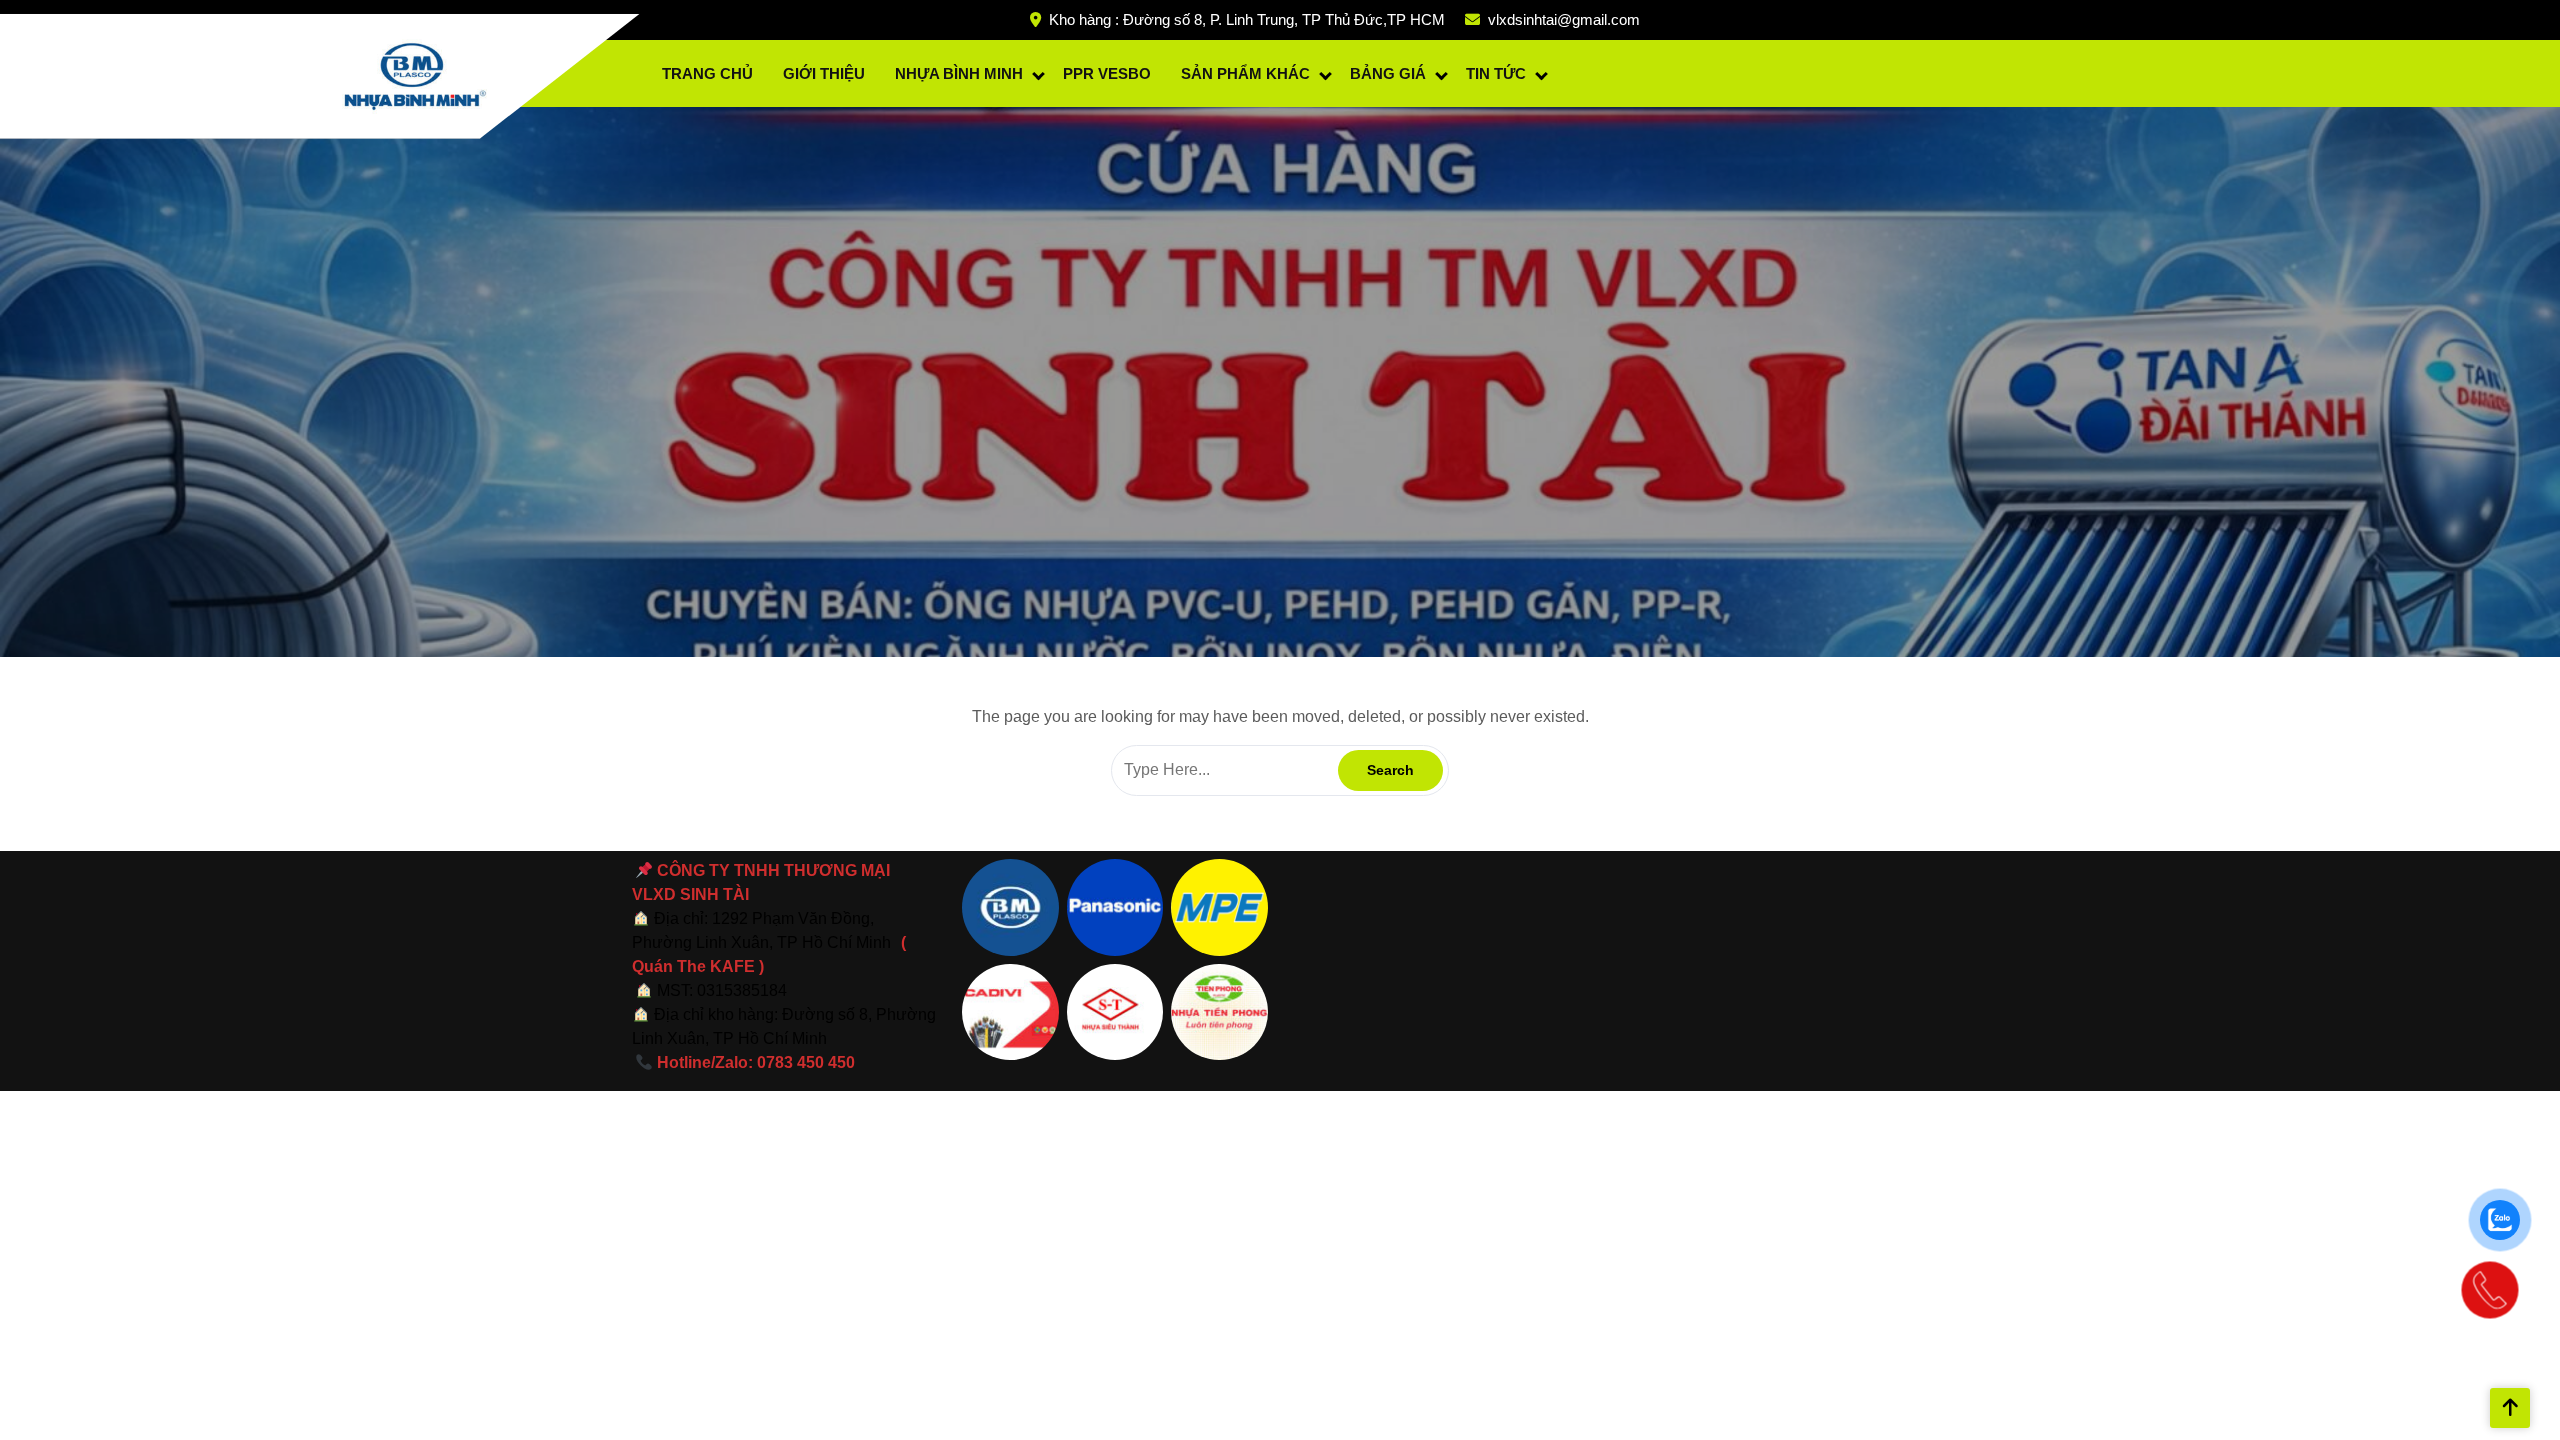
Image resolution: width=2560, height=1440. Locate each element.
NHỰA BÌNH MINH (959, 73)
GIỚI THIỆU (824, 73)
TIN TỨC (1496, 73)
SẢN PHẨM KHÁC (1245, 73)
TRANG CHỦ (707, 73)
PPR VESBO (1107, 73)
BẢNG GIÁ (1388, 73)
